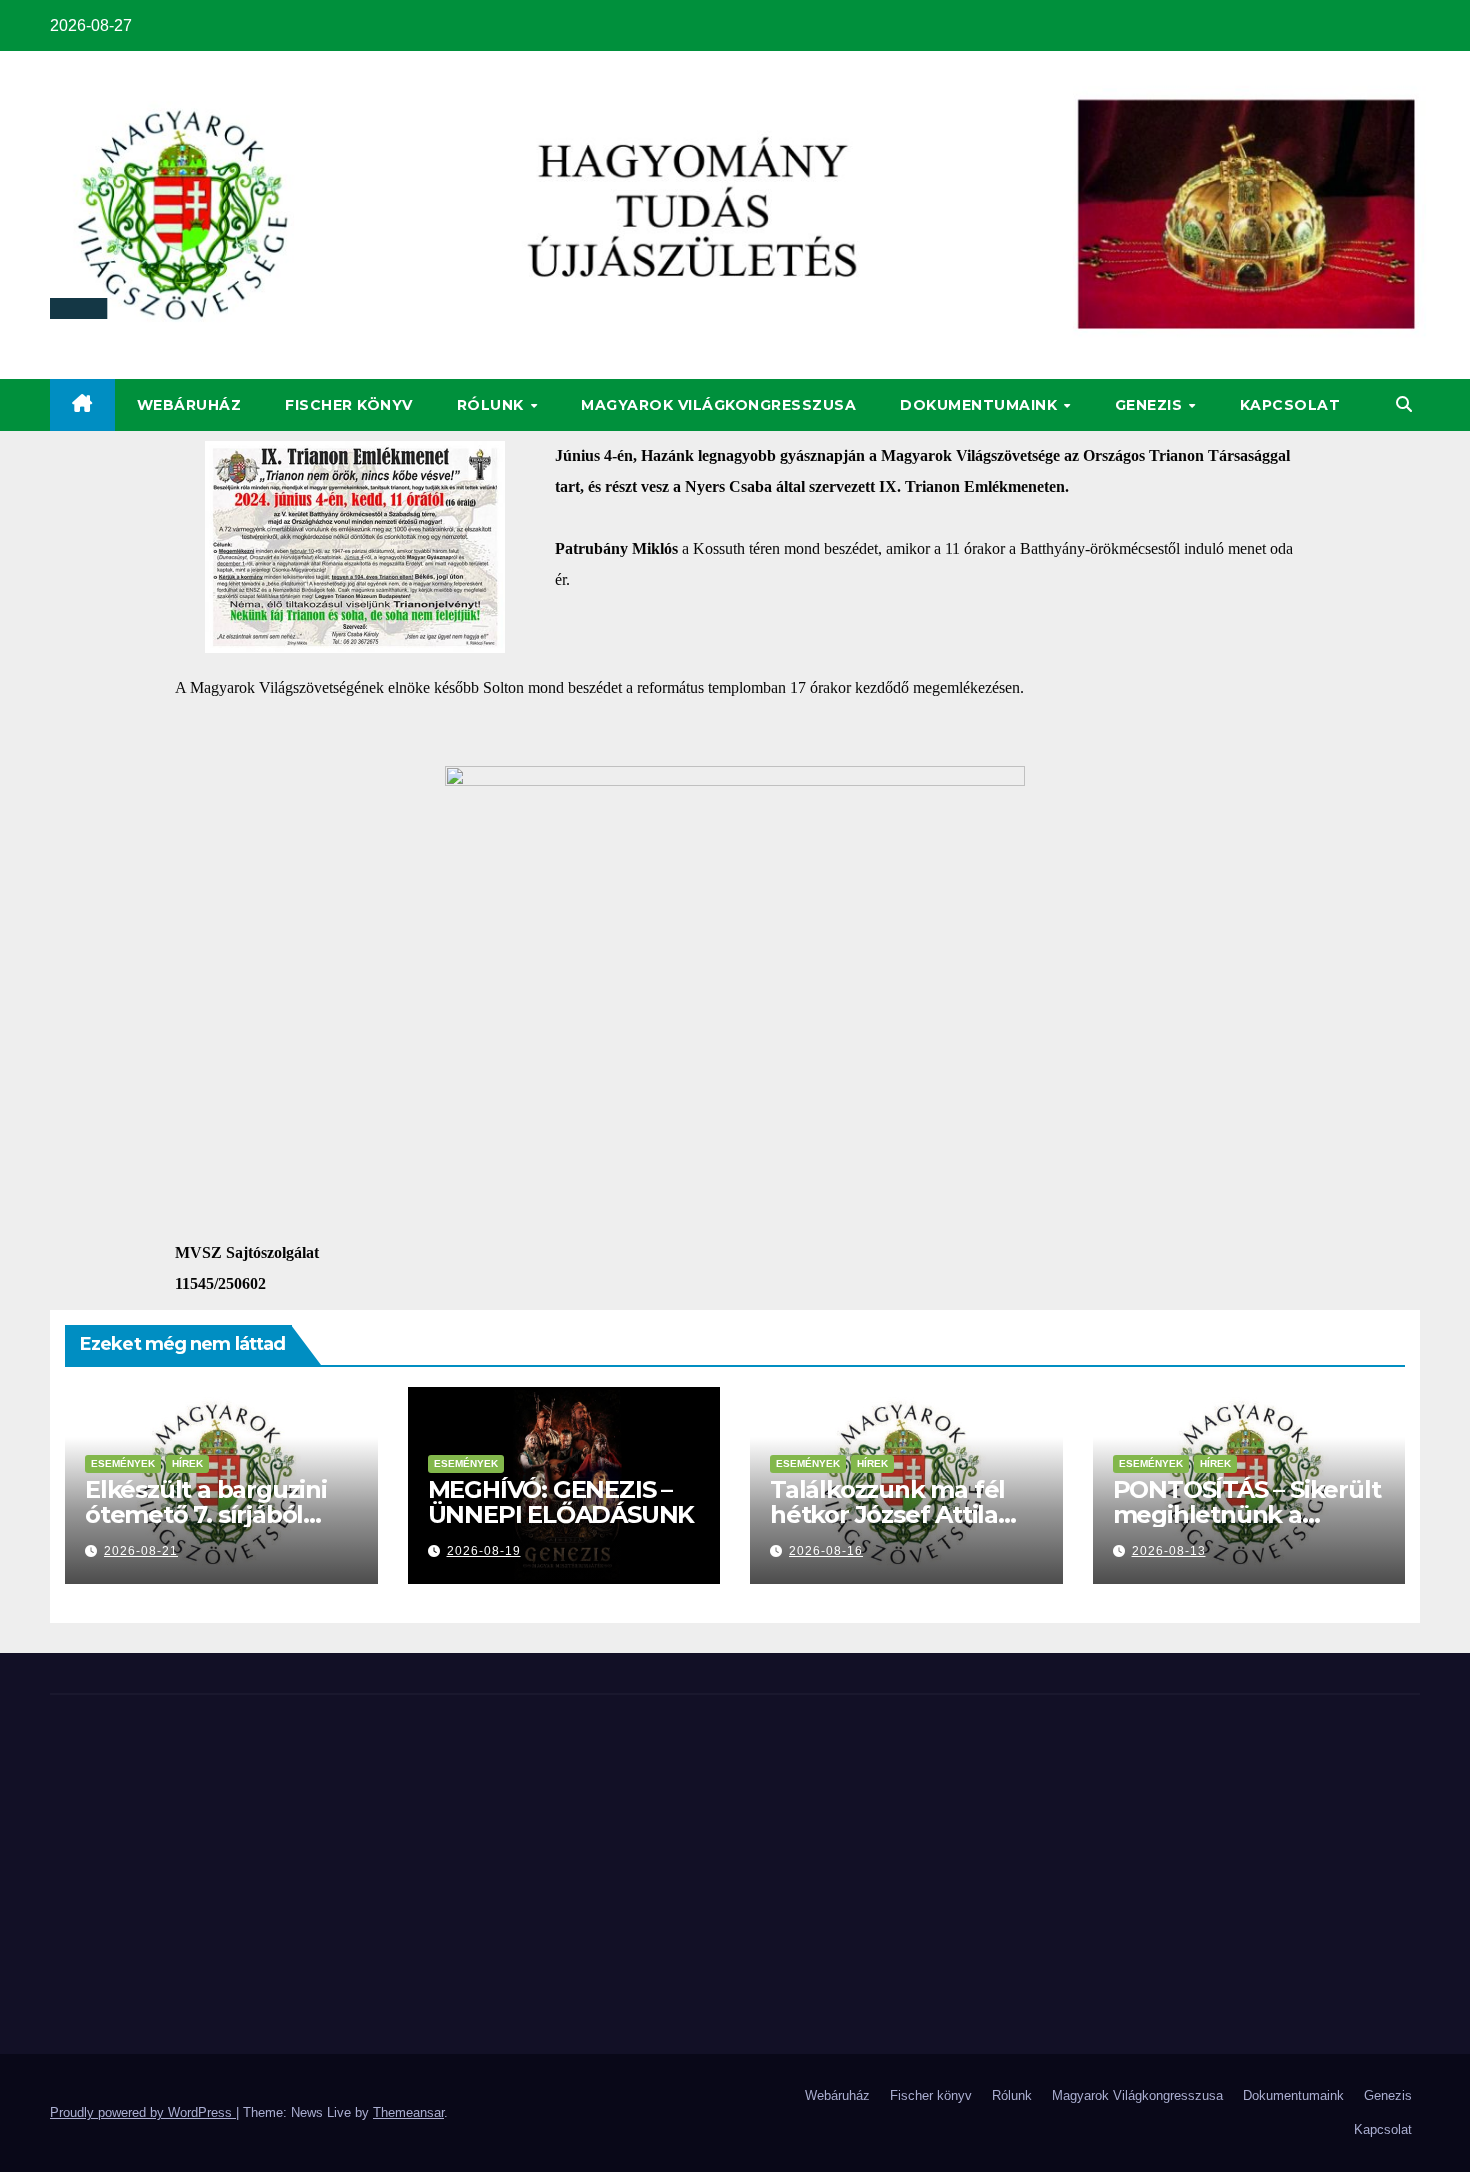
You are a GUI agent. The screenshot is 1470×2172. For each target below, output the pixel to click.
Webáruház (189, 405)
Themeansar (408, 2112)
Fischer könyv (349, 405)
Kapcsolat (1290, 405)
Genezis (1151, 405)
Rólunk (493, 405)
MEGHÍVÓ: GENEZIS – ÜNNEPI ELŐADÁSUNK (561, 1502)
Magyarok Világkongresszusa (718, 405)
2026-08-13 (1169, 1551)
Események (123, 1463)
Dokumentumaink (981, 405)
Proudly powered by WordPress (143, 2112)
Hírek (187, 1463)
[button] (1404, 404)
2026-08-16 (826, 1551)
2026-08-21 (141, 1551)
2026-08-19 (484, 1551)
